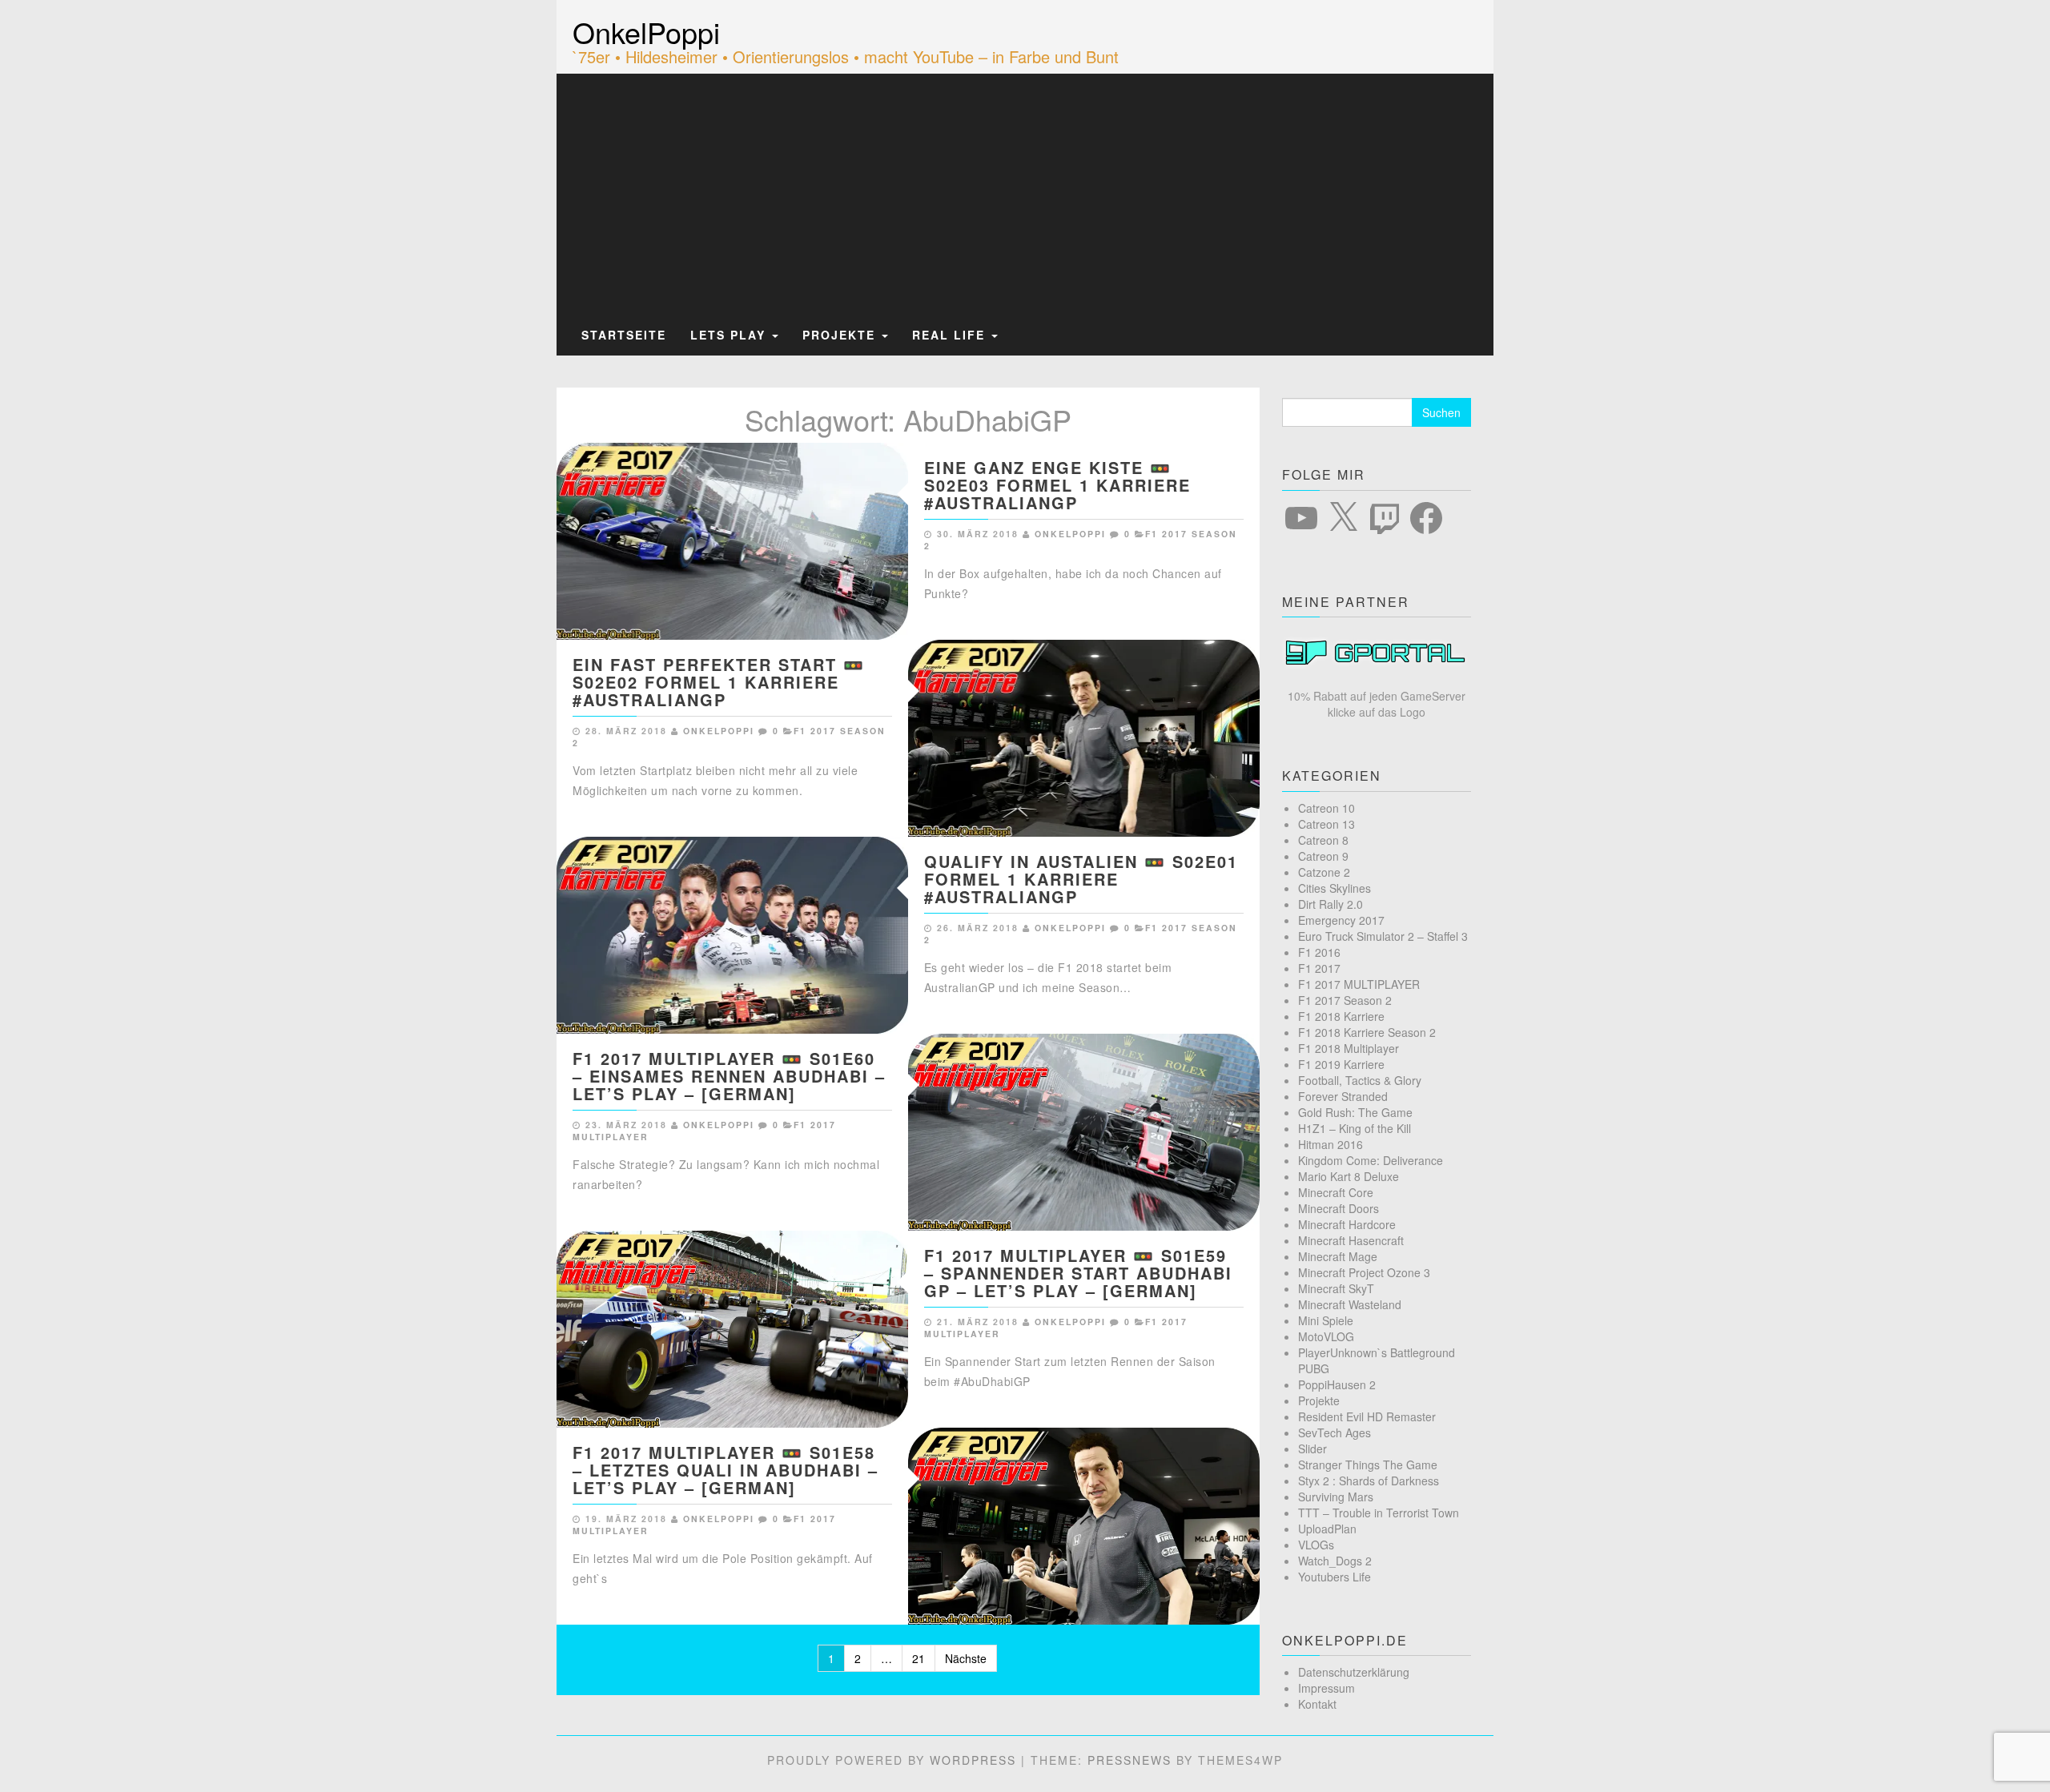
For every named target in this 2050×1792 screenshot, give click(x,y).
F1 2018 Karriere (1341, 1016)
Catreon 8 (1323, 840)
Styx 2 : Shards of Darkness (1369, 1481)
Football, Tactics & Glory (1360, 1080)
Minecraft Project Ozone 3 (1364, 1272)
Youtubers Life (1335, 1577)
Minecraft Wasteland (1350, 1304)
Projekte (841, 335)
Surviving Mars (1336, 1497)
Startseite (624, 335)
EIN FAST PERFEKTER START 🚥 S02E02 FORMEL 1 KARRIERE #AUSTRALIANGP (719, 682)
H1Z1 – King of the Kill (1355, 1128)
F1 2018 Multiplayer (1349, 1048)
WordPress (973, 1760)
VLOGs (1316, 1545)
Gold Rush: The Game (1355, 1112)
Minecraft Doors (1339, 1208)
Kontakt (1317, 1704)
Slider (1312, 1448)
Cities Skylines (1335, 888)
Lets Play (730, 335)
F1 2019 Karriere (1341, 1064)
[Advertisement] (1025, 195)
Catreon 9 (1323, 856)
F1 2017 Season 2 (1345, 1000)
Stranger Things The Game (1368, 1465)
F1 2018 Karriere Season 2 (1367, 1032)
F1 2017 (1319, 968)
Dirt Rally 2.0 (1330, 904)
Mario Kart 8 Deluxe (1349, 1176)
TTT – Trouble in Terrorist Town (1379, 1513)
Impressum (1326, 1688)
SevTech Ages (1335, 1432)
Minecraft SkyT (1336, 1288)
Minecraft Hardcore (1347, 1224)
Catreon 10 (1326, 808)
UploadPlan (1327, 1529)
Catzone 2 (1324, 872)
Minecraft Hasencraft (1351, 1240)
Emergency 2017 (1341, 920)
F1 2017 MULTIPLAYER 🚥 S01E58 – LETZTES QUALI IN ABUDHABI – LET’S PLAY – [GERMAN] (726, 1470)
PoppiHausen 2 (1337, 1384)
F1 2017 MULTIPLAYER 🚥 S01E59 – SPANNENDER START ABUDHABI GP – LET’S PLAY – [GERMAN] (1078, 1273)
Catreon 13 (1326, 824)
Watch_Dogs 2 (1335, 1561)
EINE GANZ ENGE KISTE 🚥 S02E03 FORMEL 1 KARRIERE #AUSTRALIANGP (1057, 485)
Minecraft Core (1336, 1192)
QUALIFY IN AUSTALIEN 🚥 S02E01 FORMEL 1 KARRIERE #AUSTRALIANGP (1081, 879)
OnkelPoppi (646, 32)
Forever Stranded (1343, 1096)
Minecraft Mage (1338, 1256)
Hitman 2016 (1330, 1144)
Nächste (966, 1658)
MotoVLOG (1326, 1336)
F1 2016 (1319, 952)
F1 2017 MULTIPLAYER (1359, 984)
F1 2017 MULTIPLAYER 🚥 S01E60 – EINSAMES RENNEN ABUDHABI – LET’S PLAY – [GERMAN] (729, 1076)
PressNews (1130, 1760)
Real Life (951, 335)
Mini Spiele (1326, 1320)
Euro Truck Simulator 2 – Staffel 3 (1383, 936)
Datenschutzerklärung (1354, 1672)
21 (918, 1658)
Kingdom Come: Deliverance (1371, 1160)
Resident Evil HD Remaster (1367, 1416)
